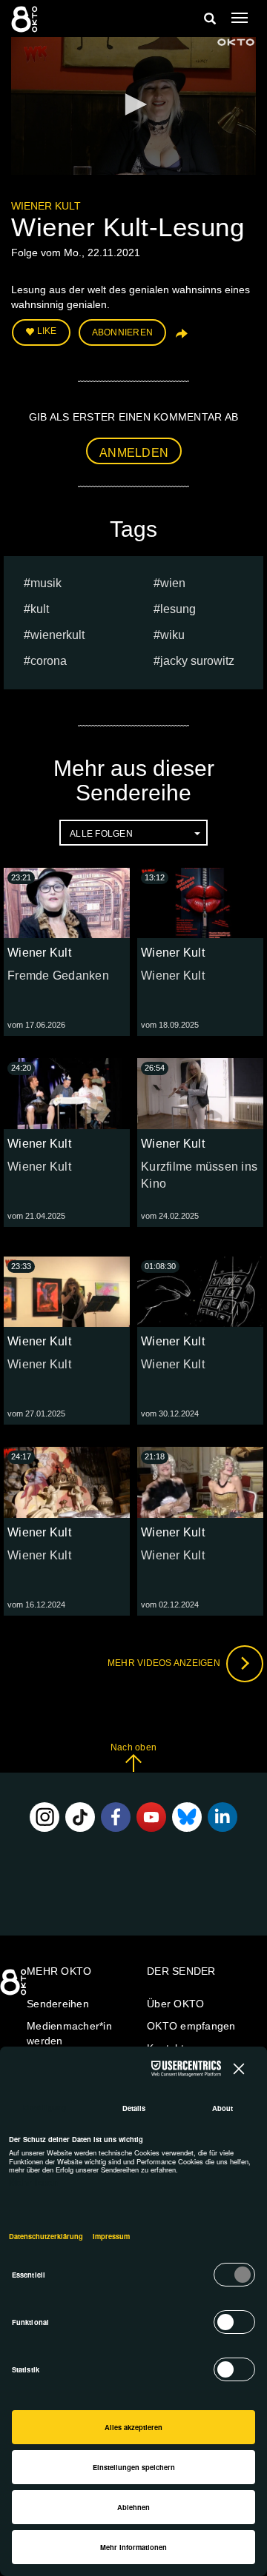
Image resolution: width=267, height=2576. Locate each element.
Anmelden (134, 453)
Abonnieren (123, 332)
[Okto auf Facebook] (116, 1817)
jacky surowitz (197, 661)
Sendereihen (58, 2004)
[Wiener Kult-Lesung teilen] (180, 338)
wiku (172, 635)
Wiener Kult (46, 206)
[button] (133, 104)
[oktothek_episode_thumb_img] (67, 903)
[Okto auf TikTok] (80, 1817)
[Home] (15, 1987)
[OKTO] (26, 19)
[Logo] (236, 42)
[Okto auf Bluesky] (187, 1817)
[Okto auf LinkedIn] (222, 1817)
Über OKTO (175, 2004)
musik (46, 583)
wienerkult (57, 635)
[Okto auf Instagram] (44, 1817)
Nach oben (133, 1747)
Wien (173, 583)
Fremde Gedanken (58, 976)
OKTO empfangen (191, 2026)
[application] (133, 106)
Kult (40, 609)
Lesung (178, 609)
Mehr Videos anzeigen (165, 1663)
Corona (49, 661)
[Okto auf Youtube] (151, 1817)
